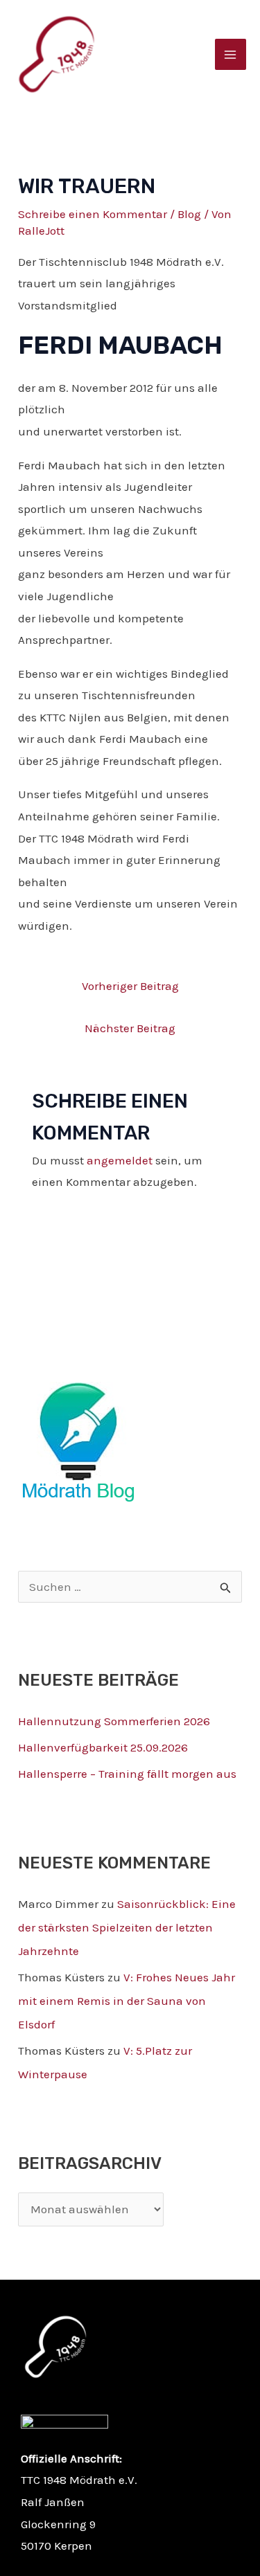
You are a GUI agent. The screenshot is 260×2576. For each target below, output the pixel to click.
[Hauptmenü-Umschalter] (231, 55)
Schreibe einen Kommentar (93, 214)
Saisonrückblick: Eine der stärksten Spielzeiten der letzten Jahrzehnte (127, 1927)
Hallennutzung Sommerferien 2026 (114, 1721)
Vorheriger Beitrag (130, 986)
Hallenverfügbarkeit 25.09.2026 (103, 1747)
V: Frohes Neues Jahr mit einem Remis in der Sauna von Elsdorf (127, 2001)
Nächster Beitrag (130, 1028)
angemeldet (120, 1160)
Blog (189, 214)
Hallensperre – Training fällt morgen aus (127, 1774)
